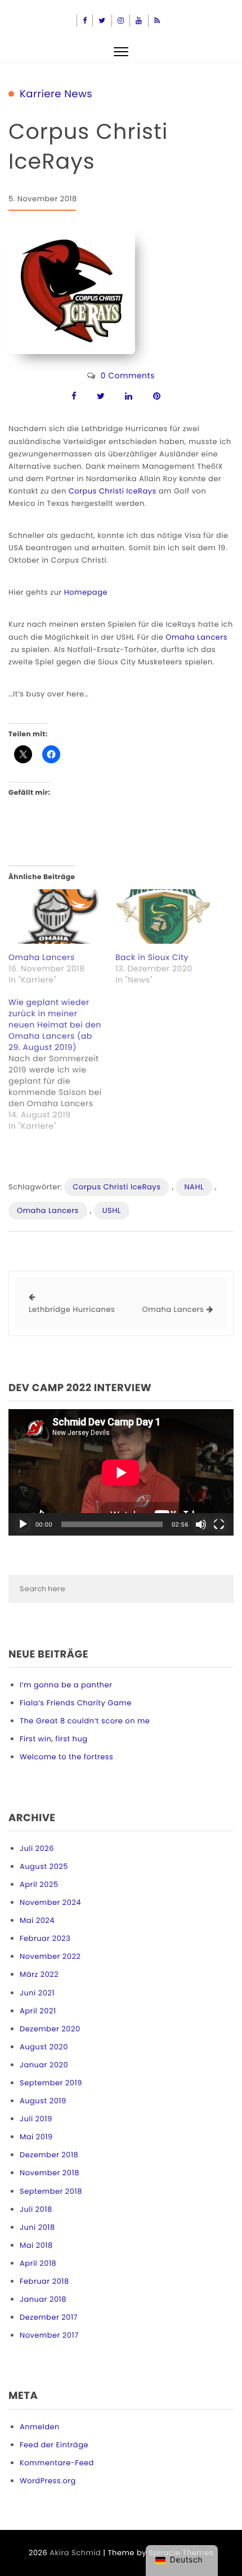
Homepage (86, 592)
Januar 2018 (43, 2299)
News (78, 94)
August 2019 (43, 2101)
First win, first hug (54, 1739)
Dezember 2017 (49, 2317)
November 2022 (50, 1956)
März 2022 (39, 1974)
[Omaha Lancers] (56, 916)
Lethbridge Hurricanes (72, 1309)
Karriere (41, 94)
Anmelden (40, 2427)
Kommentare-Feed (57, 2463)
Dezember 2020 (50, 2029)
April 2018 (38, 2263)
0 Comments (128, 375)
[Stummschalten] (201, 1524)
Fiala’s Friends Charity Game (76, 1703)
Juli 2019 (36, 2119)
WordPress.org (48, 2481)
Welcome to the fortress (66, 1757)
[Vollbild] (219, 1524)
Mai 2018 (36, 2245)
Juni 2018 (37, 2227)
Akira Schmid (75, 2553)
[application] (121, 1472)
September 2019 (51, 2083)
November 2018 (50, 2173)
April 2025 (39, 1884)
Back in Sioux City (152, 957)
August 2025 (44, 1866)
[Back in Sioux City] (163, 916)
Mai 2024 (37, 1920)
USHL (112, 1210)
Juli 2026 (37, 1848)
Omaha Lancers (196, 637)
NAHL (194, 1187)
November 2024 (50, 1902)
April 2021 (38, 2011)
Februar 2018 (44, 2281)
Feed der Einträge (54, 2445)
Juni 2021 (37, 1993)
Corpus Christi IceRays (113, 491)
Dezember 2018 (49, 2155)
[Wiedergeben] (23, 1524)
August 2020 (44, 2047)
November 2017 (49, 2335)
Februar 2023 (45, 1938)
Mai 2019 (36, 2137)
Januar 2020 (44, 2065)
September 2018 (51, 2191)
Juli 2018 (36, 2209)
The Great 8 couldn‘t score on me (85, 1721)
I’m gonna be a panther (66, 1685)
